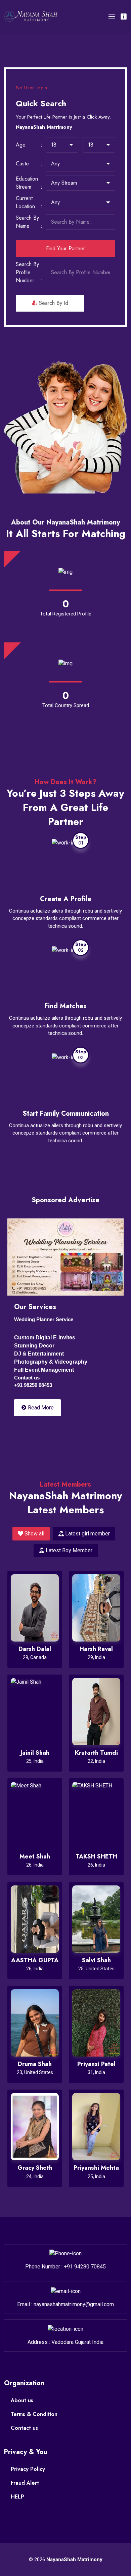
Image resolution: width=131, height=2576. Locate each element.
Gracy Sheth (35, 2168)
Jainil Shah (35, 1753)
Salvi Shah (96, 1960)
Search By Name (27, 222)
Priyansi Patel (96, 2064)
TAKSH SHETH (96, 1856)
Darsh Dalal (35, 1649)
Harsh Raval (96, 1649)
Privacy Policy (28, 2469)
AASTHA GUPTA (35, 1960)
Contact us (24, 2428)
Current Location (25, 202)
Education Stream (27, 183)
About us (22, 2400)
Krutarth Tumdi (96, 1753)
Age (21, 145)
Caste (22, 164)
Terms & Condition (34, 2414)
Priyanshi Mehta (96, 2168)
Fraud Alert (25, 2483)
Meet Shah (35, 1856)
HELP (17, 2497)
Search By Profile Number (27, 272)
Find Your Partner (65, 248)
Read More (40, 1408)
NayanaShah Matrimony (74, 2559)
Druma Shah (35, 2064)
